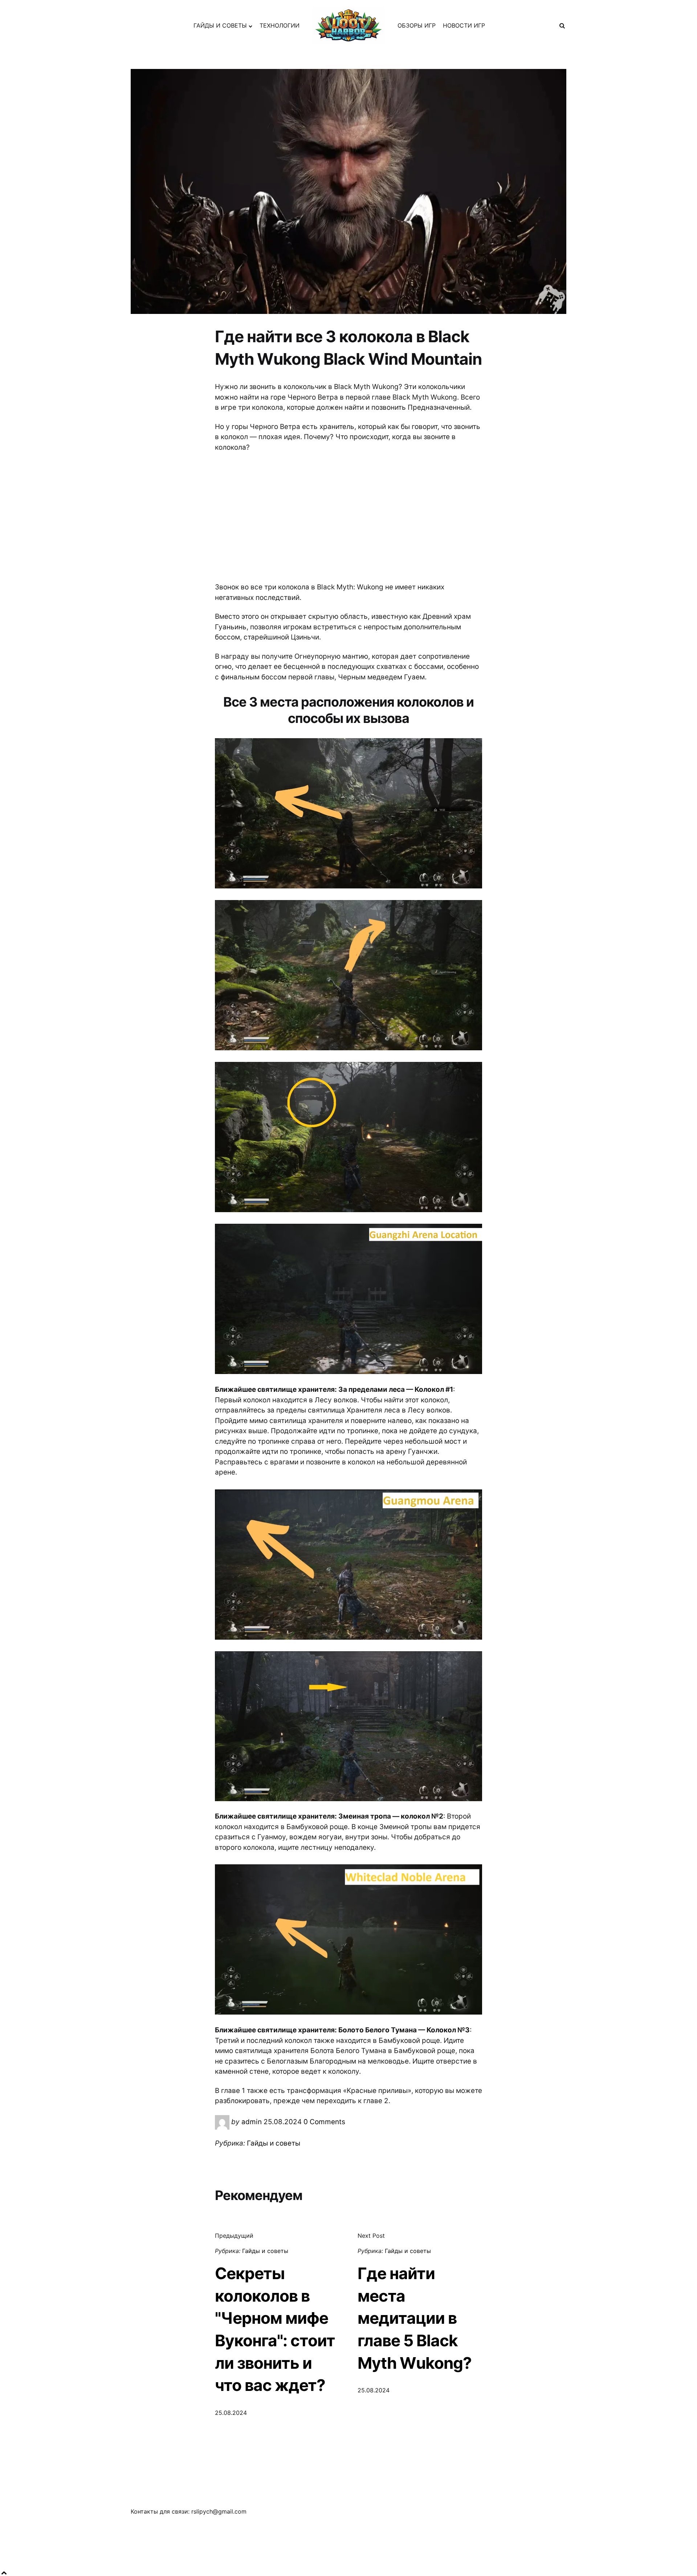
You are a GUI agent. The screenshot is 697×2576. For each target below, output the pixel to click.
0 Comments (324, 2122)
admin (252, 2122)
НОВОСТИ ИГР (464, 25)
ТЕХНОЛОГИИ (280, 25)
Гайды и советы (274, 2143)
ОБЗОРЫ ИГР (417, 25)
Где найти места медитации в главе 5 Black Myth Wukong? (415, 2318)
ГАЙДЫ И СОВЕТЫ (220, 25)
